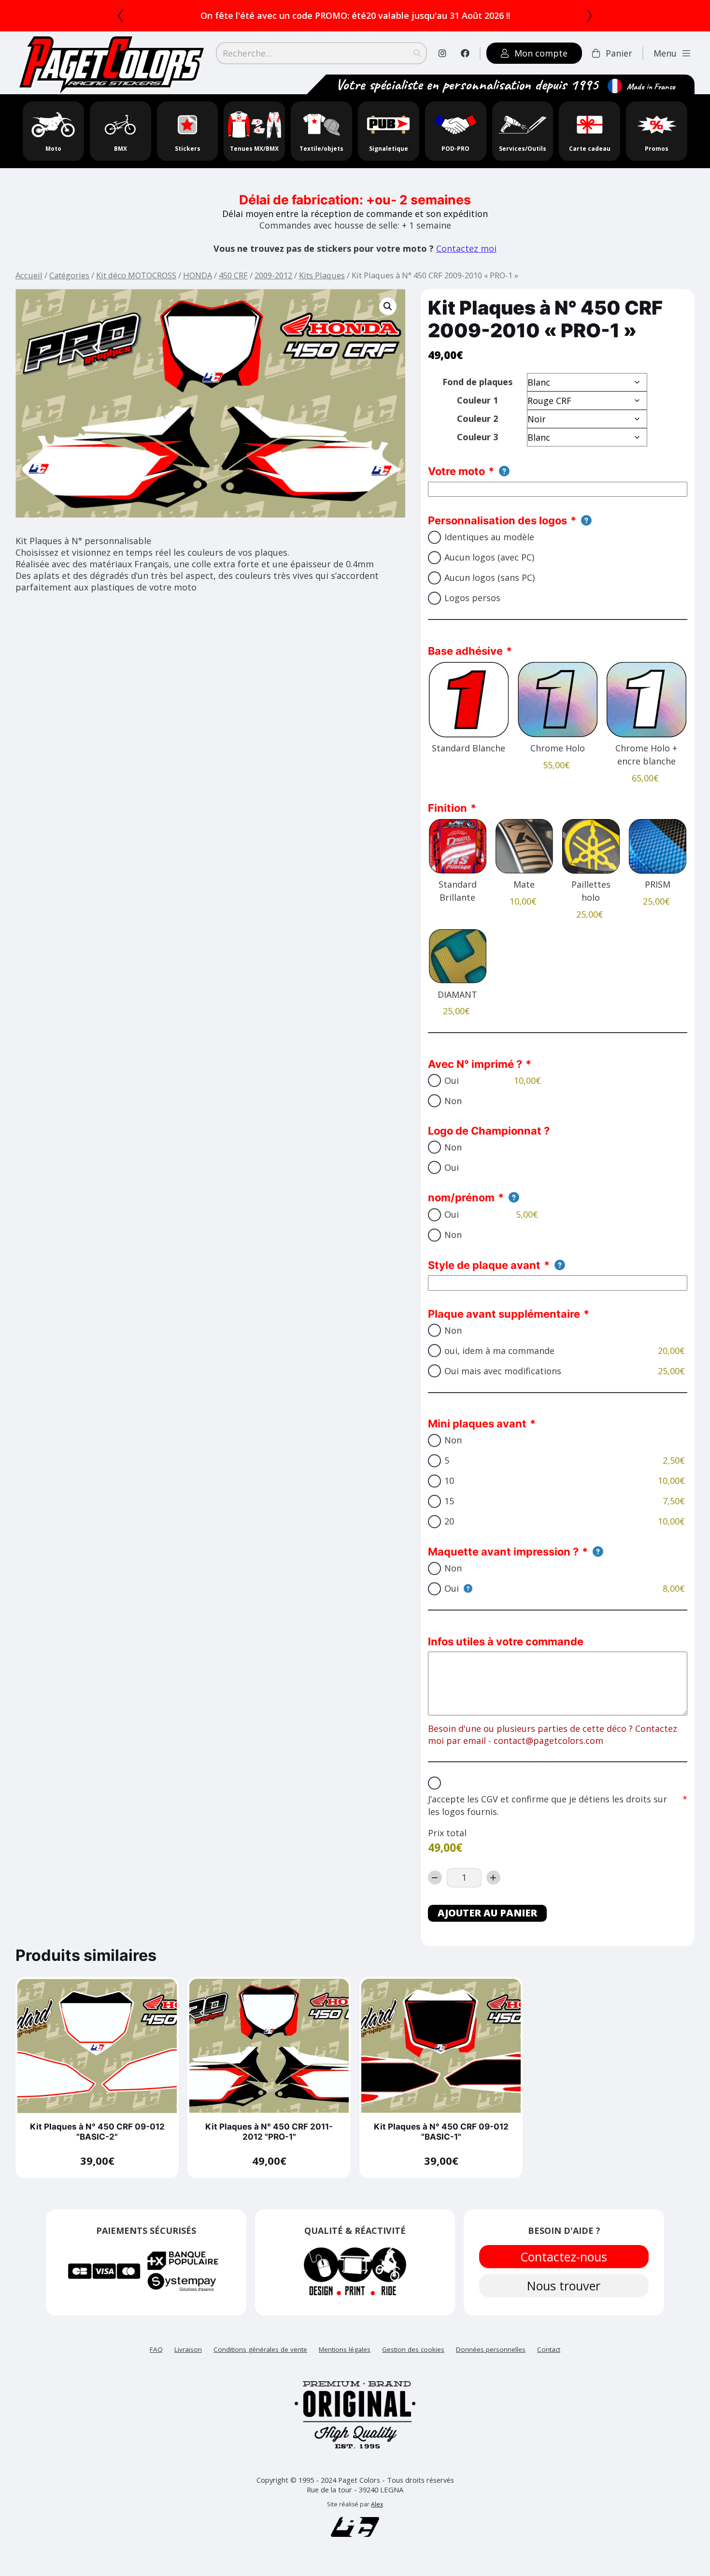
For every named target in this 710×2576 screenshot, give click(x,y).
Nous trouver (564, 2298)
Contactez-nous (564, 2269)
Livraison (188, 2361)
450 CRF (233, 287)
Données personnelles (491, 2361)
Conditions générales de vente (260, 2361)
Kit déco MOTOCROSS (136, 287)
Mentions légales (345, 2361)
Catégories (69, 287)
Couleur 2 (477, 431)
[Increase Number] (493, 1890)
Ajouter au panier (487, 1925)
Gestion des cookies (413, 2361)
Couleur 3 (477, 449)
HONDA (198, 287)
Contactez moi (466, 260)
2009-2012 (273, 287)
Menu (665, 65)
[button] (388, 318)
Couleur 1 (477, 412)
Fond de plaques (477, 394)
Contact (549, 2361)
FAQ (156, 2361)
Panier (619, 65)
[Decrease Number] (435, 1890)
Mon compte (541, 65)
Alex (377, 2516)
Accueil (29, 287)
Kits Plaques (322, 287)
